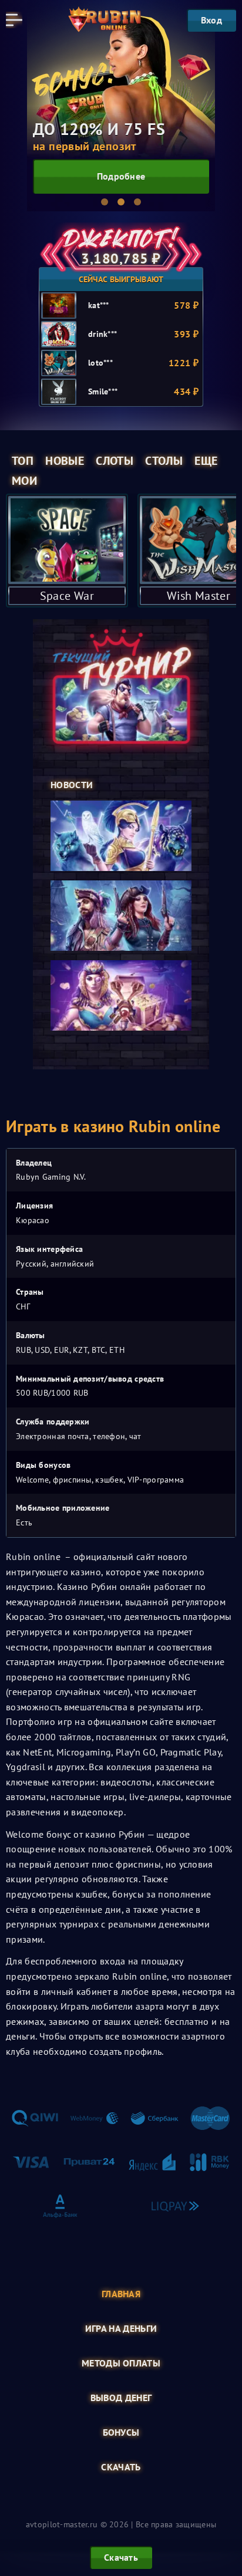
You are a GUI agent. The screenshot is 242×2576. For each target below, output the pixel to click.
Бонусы (121, 2432)
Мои (24, 481)
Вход (211, 20)
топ (23, 461)
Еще (206, 461)
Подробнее (121, 176)
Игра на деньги (121, 2329)
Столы (164, 461)
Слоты (115, 461)
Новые (65, 461)
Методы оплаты (121, 2363)
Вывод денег (121, 2398)
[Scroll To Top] (227, 2508)
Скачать (121, 2467)
